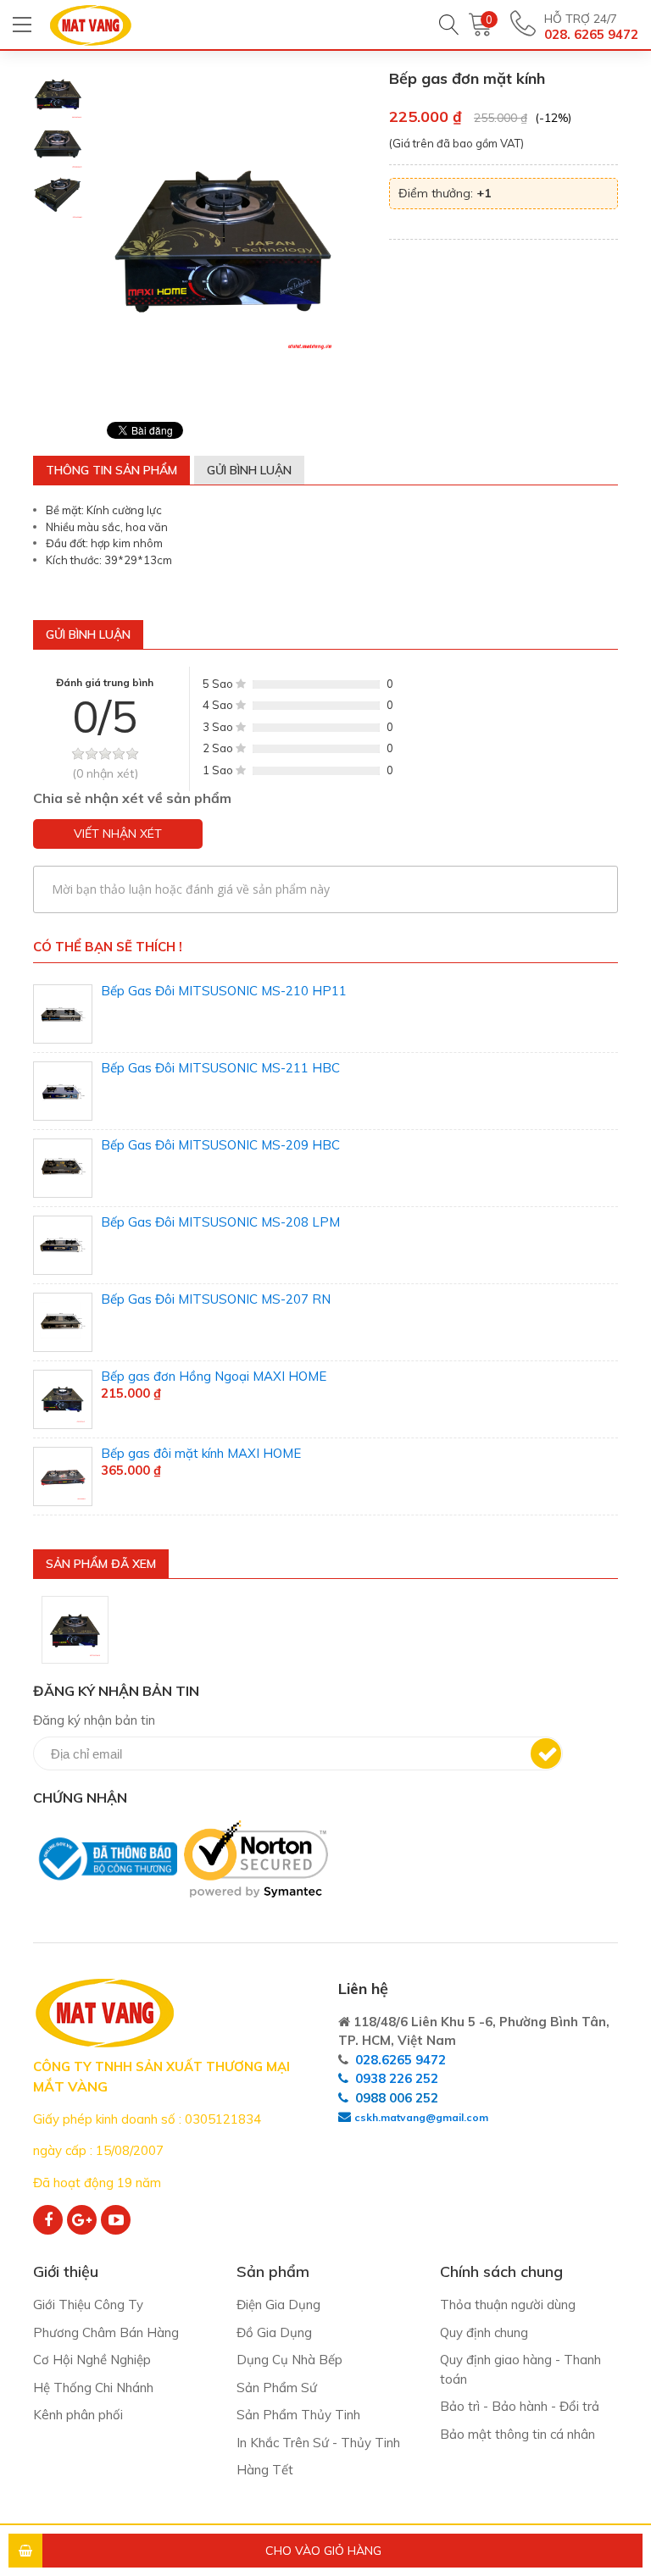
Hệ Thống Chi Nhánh (93, 2388)
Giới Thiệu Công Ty (88, 2305)
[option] (58, 94)
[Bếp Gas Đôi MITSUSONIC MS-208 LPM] (63, 1245)
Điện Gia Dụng (278, 2305)
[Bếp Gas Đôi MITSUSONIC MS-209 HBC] (63, 1168)
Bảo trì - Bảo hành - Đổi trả (520, 2406)
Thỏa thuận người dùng (508, 2305)
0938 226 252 (397, 2078)
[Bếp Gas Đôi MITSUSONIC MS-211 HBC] (63, 1091)
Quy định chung (484, 2332)
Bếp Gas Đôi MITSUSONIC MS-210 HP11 (224, 991)
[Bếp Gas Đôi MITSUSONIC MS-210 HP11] (63, 1014)
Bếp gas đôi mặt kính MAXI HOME (201, 1453)
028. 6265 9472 (591, 34)
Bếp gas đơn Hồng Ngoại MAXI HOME (214, 1376)
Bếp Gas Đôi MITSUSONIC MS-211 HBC (220, 1068)
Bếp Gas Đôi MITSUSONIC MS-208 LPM (220, 1222)
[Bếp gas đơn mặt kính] (75, 1630)
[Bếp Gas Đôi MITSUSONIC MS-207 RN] (63, 1322)
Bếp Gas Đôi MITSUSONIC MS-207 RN (216, 1299)
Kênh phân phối (78, 2415)
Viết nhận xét (118, 834)
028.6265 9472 (401, 2060)
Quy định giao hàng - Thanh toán (520, 2369)
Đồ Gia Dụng (274, 2332)
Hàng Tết (265, 2470)
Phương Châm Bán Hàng (106, 2332)
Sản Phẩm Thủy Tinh (298, 2415)
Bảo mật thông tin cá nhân (517, 2434)
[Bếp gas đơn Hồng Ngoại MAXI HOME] (63, 1399)
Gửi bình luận (249, 470)
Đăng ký (546, 1753)
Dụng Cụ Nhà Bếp (289, 2360)
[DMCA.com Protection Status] (38, 1906)
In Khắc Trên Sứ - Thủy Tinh (318, 2443)
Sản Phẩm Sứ (277, 2388)
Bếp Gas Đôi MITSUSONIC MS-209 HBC (220, 1145)
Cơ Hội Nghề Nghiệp (92, 2360)
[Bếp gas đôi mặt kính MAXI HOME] (63, 1476)
